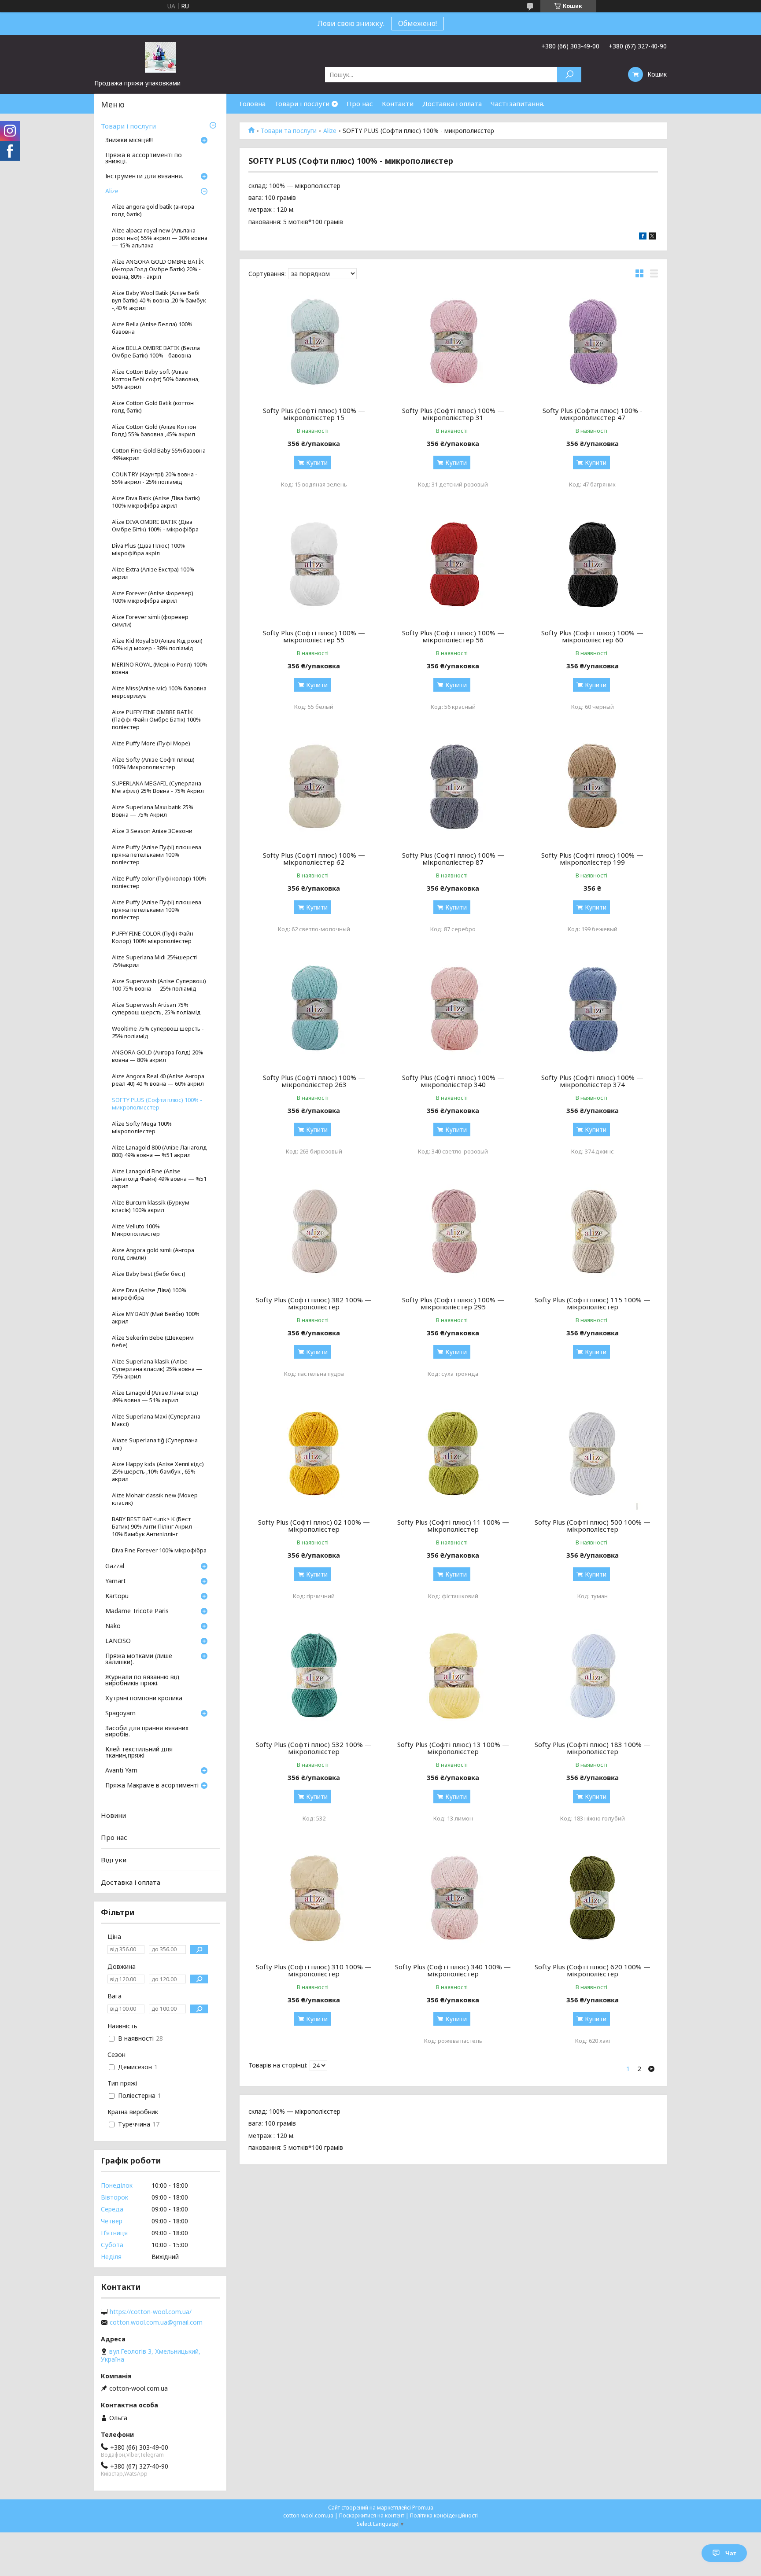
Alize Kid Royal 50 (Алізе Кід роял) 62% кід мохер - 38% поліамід (157, 645)
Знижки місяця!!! (129, 140)
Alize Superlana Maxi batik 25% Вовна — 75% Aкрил (153, 811)
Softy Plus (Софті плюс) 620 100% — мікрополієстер (593, 1970)
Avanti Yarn (121, 1771)
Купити (317, 463)
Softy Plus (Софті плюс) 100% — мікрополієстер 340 (453, 1081)
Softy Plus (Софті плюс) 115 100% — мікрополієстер (593, 1303)
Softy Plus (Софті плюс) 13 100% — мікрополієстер (453, 1748)
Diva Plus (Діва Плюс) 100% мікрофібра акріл (148, 549)
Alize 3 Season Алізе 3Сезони (152, 831)
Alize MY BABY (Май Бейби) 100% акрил (156, 1318)
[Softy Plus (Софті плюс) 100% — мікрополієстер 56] (453, 565)
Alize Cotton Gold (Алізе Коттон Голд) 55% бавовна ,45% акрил (154, 431)
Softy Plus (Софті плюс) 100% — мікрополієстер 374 (592, 1081)
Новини (113, 1815)
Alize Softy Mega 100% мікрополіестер (142, 1128)
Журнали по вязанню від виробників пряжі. (142, 1680)
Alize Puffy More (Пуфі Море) (151, 743)
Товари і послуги (302, 103)
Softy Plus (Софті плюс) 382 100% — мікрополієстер (314, 1303)
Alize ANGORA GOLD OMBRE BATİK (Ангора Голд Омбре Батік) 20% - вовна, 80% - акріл (158, 269)
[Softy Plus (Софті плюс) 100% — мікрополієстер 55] (314, 565)
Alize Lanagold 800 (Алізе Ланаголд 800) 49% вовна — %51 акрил (159, 1151)
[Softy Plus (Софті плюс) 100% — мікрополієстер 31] (453, 343)
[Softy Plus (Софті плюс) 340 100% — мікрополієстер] (453, 1899)
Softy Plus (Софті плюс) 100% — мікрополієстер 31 (453, 414)
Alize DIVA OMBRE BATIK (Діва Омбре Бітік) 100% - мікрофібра (155, 526)
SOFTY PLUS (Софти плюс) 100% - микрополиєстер (157, 1104)
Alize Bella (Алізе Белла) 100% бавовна (152, 328)
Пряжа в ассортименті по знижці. (144, 158)
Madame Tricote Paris (137, 1611)
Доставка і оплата (452, 103)
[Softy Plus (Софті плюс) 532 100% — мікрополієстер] (314, 1677)
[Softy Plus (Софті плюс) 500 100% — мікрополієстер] (593, 1455)
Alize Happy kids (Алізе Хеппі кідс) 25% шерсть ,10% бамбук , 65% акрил (158, 1472)
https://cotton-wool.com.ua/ (151, 2312)
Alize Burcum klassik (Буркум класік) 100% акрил (151, 1206)
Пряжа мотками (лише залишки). (139, 1659)
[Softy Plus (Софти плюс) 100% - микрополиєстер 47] (593, 343)
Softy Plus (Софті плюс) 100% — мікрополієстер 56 (453, 636)
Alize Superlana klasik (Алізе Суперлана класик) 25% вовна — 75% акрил (157, 1369)
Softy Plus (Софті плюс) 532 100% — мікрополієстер (314, 1748)
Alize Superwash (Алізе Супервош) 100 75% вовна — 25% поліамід (159, 985)
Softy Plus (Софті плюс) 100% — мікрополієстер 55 (314, 636)
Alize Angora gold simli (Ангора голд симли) (153, 1254)
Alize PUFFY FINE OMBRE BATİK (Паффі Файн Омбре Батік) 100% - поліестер (158, 720)
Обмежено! (417, 23)
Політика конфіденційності (444, 2515)
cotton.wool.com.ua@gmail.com (156, 2322)
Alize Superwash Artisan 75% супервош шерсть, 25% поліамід (156, 1009)
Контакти (398, 103)
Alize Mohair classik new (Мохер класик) (155, 1499)
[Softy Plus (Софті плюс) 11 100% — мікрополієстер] (453, 1455)
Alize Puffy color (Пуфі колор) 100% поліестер (159, 882)
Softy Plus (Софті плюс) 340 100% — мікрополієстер (453, 1970)
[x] (652, 237)
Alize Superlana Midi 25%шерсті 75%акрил (154, 961)
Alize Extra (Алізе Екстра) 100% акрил (153, 573)
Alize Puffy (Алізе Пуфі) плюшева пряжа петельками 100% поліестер (157, 855)
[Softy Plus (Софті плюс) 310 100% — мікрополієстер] (314, 1899)
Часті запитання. (517, 103)
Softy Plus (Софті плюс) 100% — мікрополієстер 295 (453, 1303)
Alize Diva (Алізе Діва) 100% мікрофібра (149, 1294)
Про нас (360, 103)
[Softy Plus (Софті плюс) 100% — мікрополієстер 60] (593, 565)
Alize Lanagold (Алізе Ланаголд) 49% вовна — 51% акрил (155, 1397)
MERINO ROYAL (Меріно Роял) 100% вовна (160, 668)
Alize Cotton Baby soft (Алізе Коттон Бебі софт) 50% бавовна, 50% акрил (156, 379)
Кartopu (117, 1596)
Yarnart (116, 1581)
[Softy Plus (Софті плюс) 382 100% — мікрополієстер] (314, 1232)
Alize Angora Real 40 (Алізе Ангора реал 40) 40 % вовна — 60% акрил (158, 1080)
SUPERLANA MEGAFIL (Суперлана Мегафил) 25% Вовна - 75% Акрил (158, 787)
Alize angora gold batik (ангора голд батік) (153, 210)
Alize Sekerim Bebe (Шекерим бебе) (153, 1341)
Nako (113, 1626)
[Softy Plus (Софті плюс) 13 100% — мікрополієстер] (453, 1677)
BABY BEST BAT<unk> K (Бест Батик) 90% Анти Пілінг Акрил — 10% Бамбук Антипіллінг (156, 1527)
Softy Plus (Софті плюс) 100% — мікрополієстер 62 (314, 859)
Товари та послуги (289, 131)
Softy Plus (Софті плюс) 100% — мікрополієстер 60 (592, 636)
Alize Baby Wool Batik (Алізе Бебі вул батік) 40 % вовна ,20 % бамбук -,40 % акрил (159, 300)
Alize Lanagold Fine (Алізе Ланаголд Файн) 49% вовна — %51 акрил (159, 1179)
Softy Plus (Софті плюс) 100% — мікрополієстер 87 (453, 859)
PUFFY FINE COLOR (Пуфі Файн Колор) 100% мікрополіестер (153, 937)
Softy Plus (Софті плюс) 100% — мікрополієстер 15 (314, 414)
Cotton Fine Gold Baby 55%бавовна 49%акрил (159, 454)
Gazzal (115, 1566)
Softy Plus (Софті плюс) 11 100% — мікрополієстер (453, 1526)
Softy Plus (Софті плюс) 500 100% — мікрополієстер (593, 1526)
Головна (253, 103)
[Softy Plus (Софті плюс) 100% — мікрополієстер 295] (453, 1232)
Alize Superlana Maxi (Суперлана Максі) (156, 1420)
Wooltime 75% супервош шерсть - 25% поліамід (158, 1032)
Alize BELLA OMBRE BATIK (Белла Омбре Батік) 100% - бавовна (156, 352)
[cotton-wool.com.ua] (160, 57)
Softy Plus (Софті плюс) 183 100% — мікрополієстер (593, 1748)
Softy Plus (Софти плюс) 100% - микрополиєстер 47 (593, 414)
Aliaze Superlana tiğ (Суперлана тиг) (155, 1444)
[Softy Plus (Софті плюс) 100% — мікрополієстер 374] (593, 1010)
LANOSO (118, 1641)
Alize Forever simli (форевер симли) (150, 621)
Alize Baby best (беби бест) (149, 1274)
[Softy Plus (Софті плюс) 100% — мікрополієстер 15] (314, 343)
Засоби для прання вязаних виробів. (147, 1732)
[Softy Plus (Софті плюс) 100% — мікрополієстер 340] (453, 1010)
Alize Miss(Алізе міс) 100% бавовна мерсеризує (159, 692)
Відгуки (114, 1860)
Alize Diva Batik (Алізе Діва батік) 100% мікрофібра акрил (156, 502)
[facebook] (643, 237)
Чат (731, 2553)
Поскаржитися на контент (372, 2515)
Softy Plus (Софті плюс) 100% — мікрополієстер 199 (592, 859)
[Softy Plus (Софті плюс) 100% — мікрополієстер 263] (314, 1010)
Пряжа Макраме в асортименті (152, 1786)
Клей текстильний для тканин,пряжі (139, 1753)
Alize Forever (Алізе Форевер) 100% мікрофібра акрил (153, 597)
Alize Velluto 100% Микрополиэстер (136, 1230)
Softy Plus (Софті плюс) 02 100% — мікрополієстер (314, 1526)
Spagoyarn (120, 1714)
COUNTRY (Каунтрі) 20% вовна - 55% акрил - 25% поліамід (155, 478)
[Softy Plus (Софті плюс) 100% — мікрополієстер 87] (453, 788)
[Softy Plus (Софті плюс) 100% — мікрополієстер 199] (593, 788)
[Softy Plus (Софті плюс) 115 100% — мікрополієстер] (593, 1232)
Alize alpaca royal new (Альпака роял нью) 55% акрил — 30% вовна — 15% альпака (160, 238)
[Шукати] (569, 75)
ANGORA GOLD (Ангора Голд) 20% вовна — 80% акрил (157, 1056)
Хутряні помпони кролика (144, 1699)
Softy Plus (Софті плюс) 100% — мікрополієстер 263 (314, 1081)
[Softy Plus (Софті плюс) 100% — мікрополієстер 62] (314, 788)
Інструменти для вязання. (144, 177)
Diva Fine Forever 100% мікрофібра (159, 1550)
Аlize (330, 131)
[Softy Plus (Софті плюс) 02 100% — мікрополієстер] (314, 1455)
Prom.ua (423, 2508)
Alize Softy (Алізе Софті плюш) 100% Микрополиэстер (153, 763)
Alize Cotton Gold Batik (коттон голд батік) (153, 407)
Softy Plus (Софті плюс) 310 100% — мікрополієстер (314, 1970)
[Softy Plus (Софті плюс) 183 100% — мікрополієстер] (593, 1677)
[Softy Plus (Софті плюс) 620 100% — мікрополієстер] (593, 1899)
